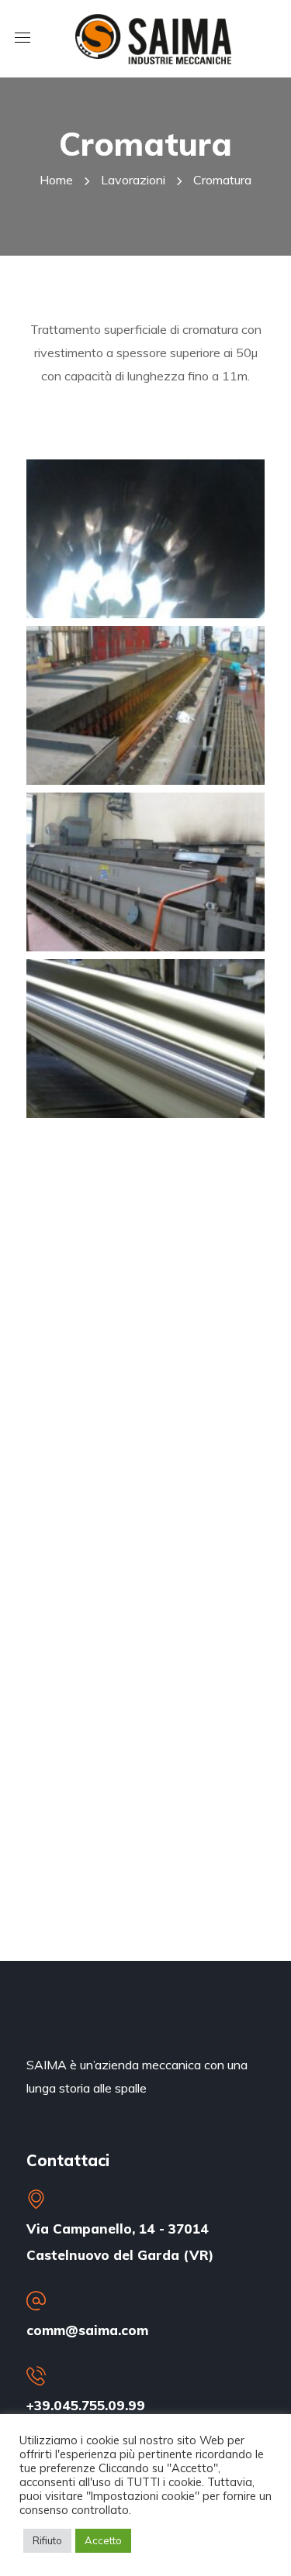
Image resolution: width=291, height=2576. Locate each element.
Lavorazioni (133, 180)
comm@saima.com (87, 2330)
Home (56, 180)
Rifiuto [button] (47, 2540)
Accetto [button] (103, 2540)
